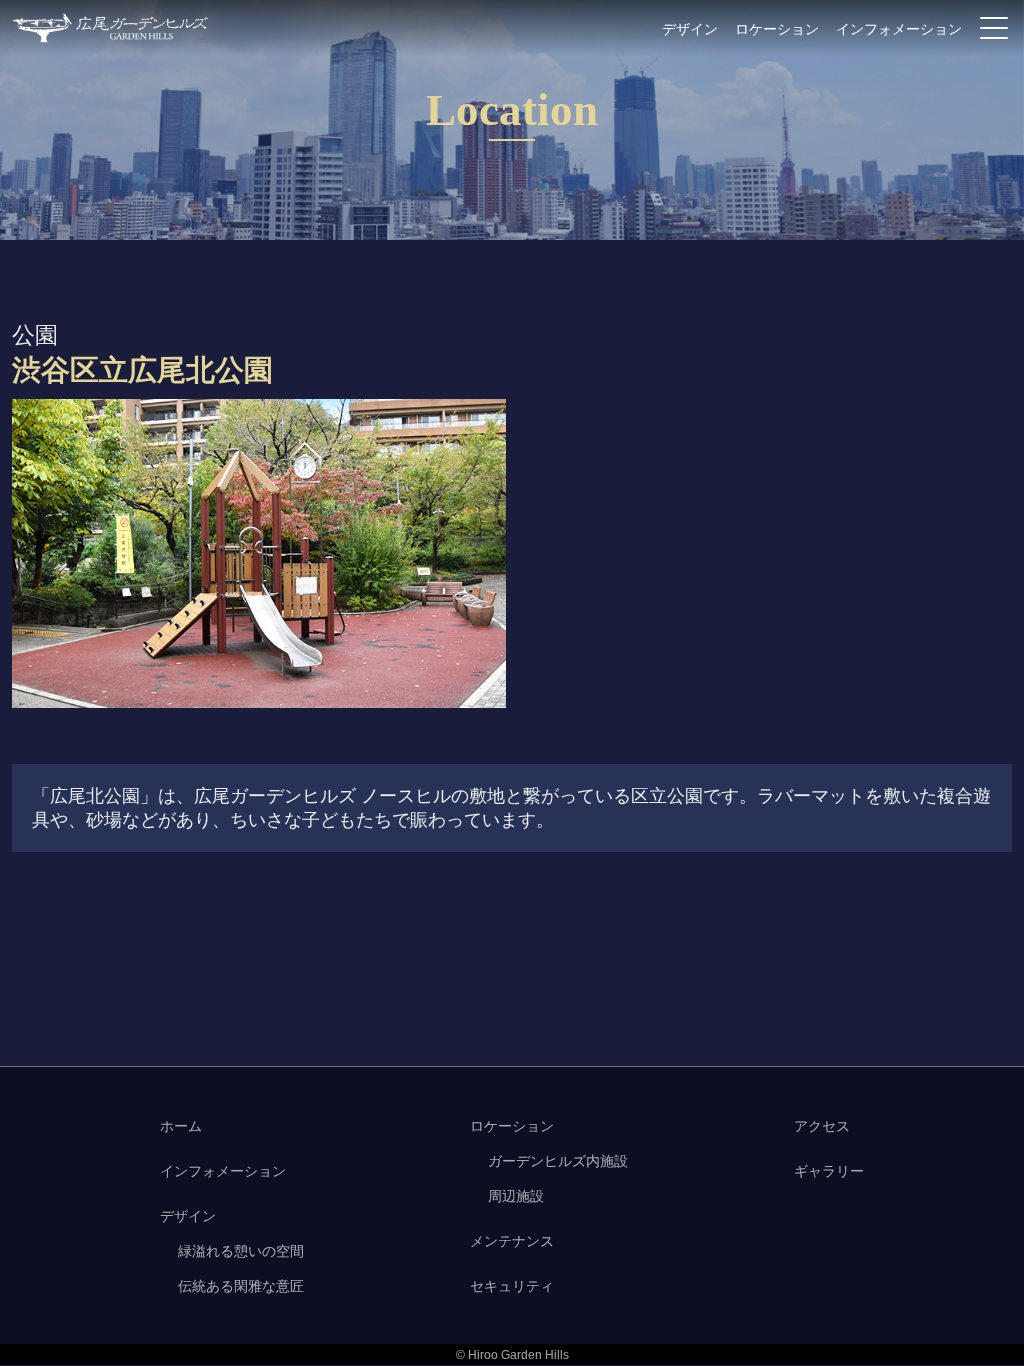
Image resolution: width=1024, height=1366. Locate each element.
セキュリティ (512, 1286)
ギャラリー (829, 1171)
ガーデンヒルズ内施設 (558, 1161)
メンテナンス (512, 1241)
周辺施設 (516, 1196)
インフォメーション (899, 29)
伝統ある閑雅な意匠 (241, 1286)
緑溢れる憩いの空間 (241, 1251)
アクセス (822, 1126)
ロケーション (777, 29)
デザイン (690, 29)
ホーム (181, 1126)
